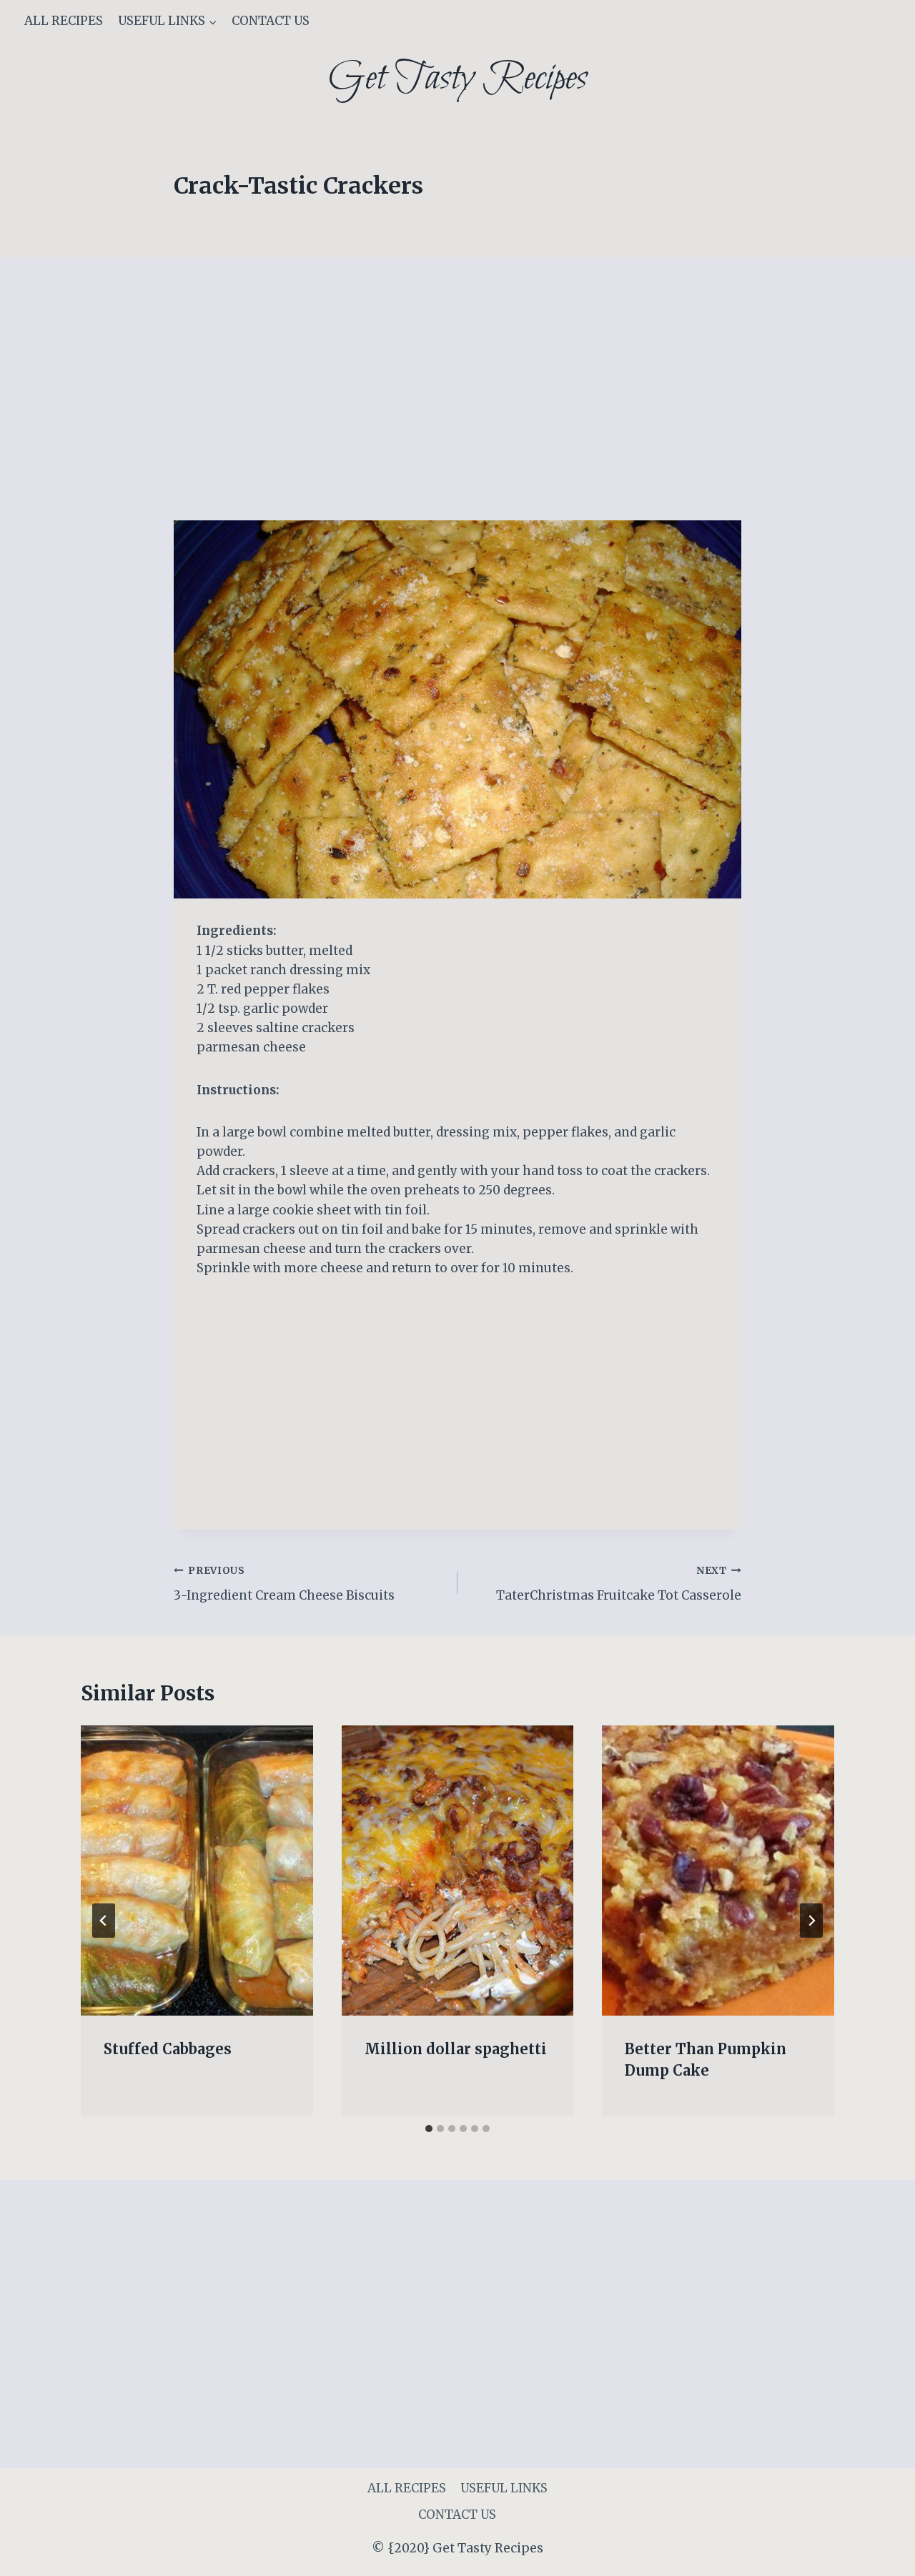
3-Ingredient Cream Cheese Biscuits (284, 1584)
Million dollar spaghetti (456, 2049)
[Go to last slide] (104, 1921)
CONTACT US (271, 21)
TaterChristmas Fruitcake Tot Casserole (619, 1584)
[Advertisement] (457, 415)
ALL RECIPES (64, 21)
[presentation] (197, 1871)
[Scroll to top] (879, 2554)
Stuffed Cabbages (168, 2049)
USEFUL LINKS (504, 2488)
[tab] (429, 2129)
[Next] (811, 1921)
